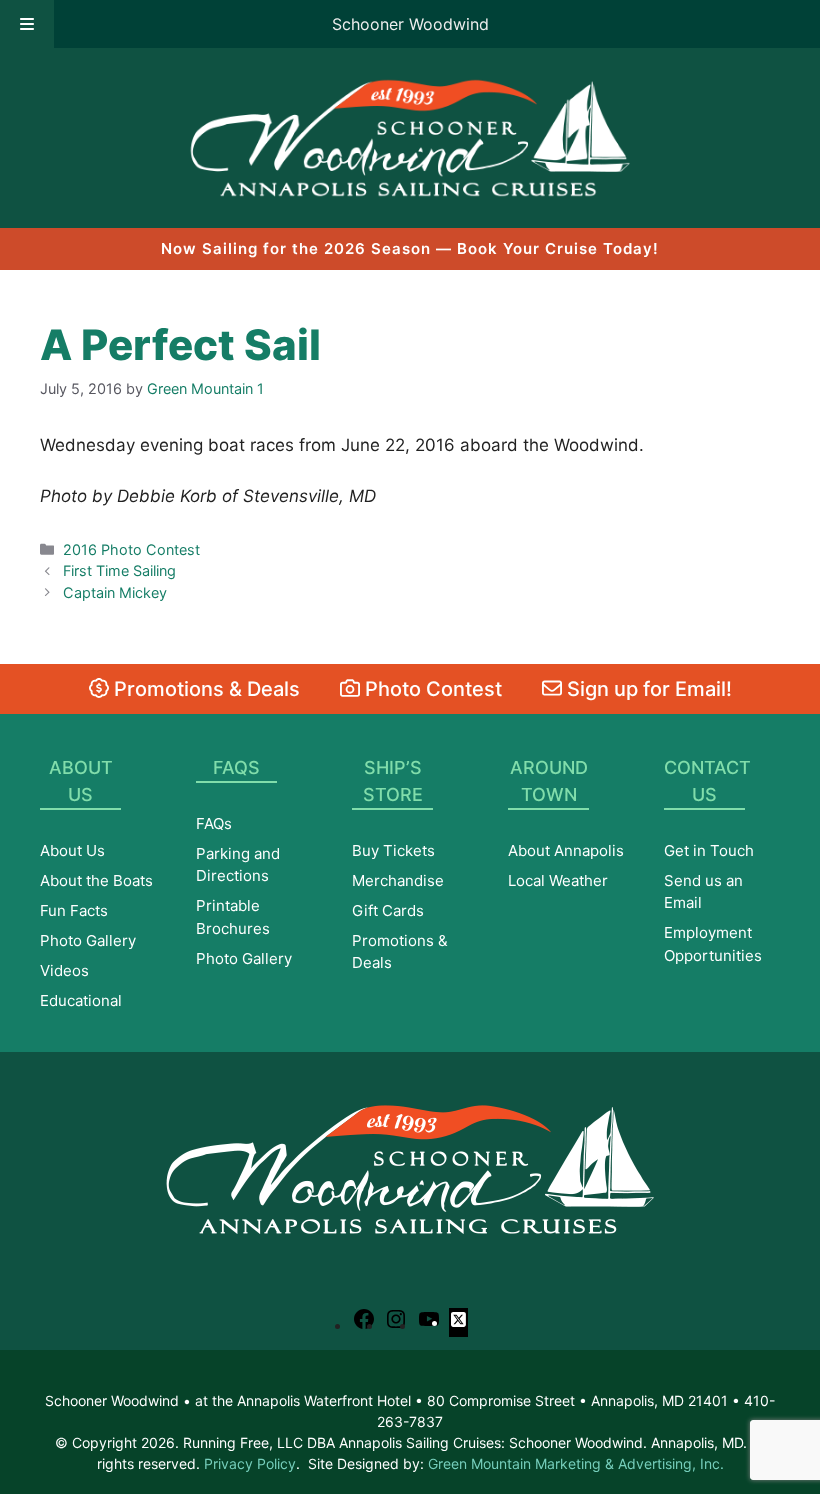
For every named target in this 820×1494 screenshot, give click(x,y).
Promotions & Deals (204, 689)
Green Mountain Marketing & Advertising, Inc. (576, 1463)
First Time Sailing (119, 570)
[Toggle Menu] (27, 24)
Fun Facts (74, 910)
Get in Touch (709, 850)
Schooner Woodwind (410, 24)
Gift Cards (388, 910)
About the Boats (96, 880)
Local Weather (558, 880)
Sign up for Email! (647, 689)
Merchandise (398, 880)
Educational (81, 1000)
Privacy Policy (250, 1463)
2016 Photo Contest (131, 549)
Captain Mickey (115, 592)
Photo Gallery (88, 940)
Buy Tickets (393, 850)
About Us (72, 850)
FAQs (214, 823)
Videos (64, 970)
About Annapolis (566, 850)
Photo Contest (431, 689)
